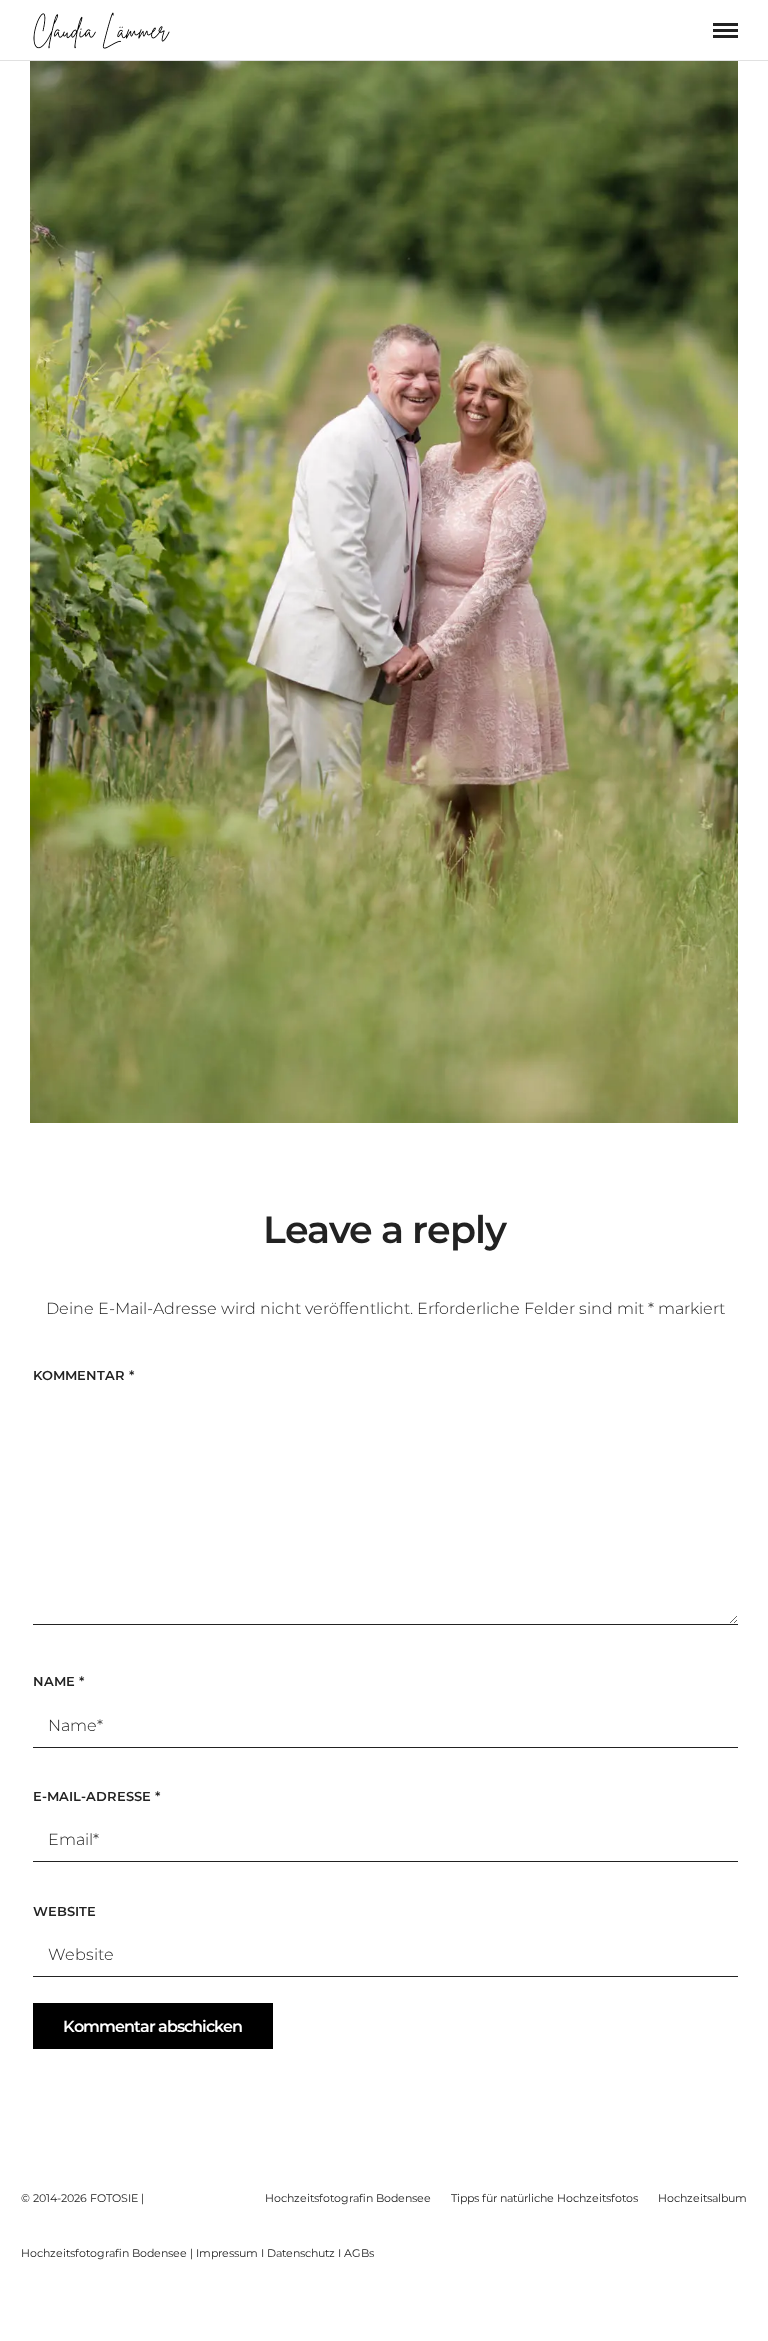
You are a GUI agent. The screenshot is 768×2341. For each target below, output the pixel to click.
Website (64, 1911)
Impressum (227, 2253)
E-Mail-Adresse (96, 1796)
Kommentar (83, 1375)
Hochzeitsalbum (702, 2198)
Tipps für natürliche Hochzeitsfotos (544, 2198)
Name (58, 1681)
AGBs (359, 2253)
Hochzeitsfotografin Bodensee (348, 2198)
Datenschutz (301, 2253)
